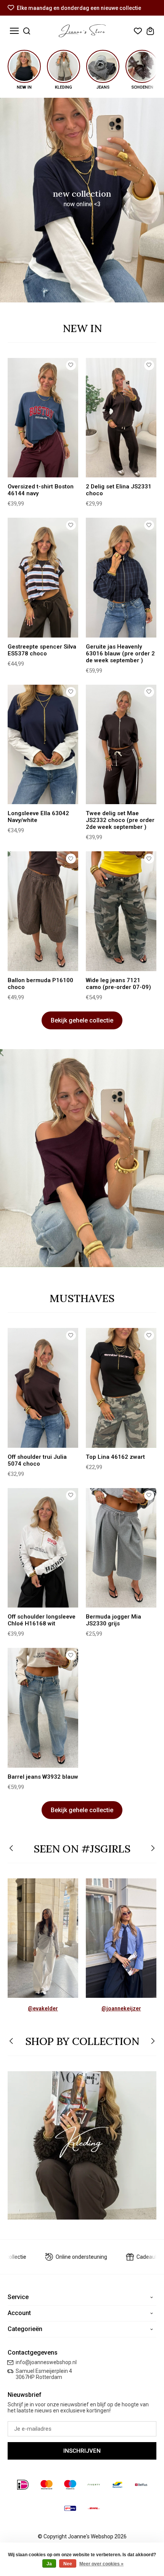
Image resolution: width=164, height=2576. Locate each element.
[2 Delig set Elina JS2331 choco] (121, 418)
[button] (12, 1849)
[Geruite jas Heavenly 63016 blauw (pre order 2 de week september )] (121, 577)
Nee (68, 2564)
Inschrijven (82, 2451)
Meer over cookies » (101, 2564)
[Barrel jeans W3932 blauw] (43, 1708)
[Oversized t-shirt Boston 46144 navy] (43, 418)
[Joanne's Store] (82, 31)
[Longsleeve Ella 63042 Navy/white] (43, 744)
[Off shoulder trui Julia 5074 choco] (43, 1388)
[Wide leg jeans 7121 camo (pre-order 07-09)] (121, 911)
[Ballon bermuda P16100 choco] (43, 911)
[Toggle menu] (14, 31)
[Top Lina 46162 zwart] (121, 1388)
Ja (49, 2564)
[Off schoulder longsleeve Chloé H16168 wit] (43, 1548)
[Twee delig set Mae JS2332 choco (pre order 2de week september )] (121, 744)
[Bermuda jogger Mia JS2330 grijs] (121, 1548)
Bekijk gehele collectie (82, 1020)
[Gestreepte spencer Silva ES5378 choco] (43, 577)
